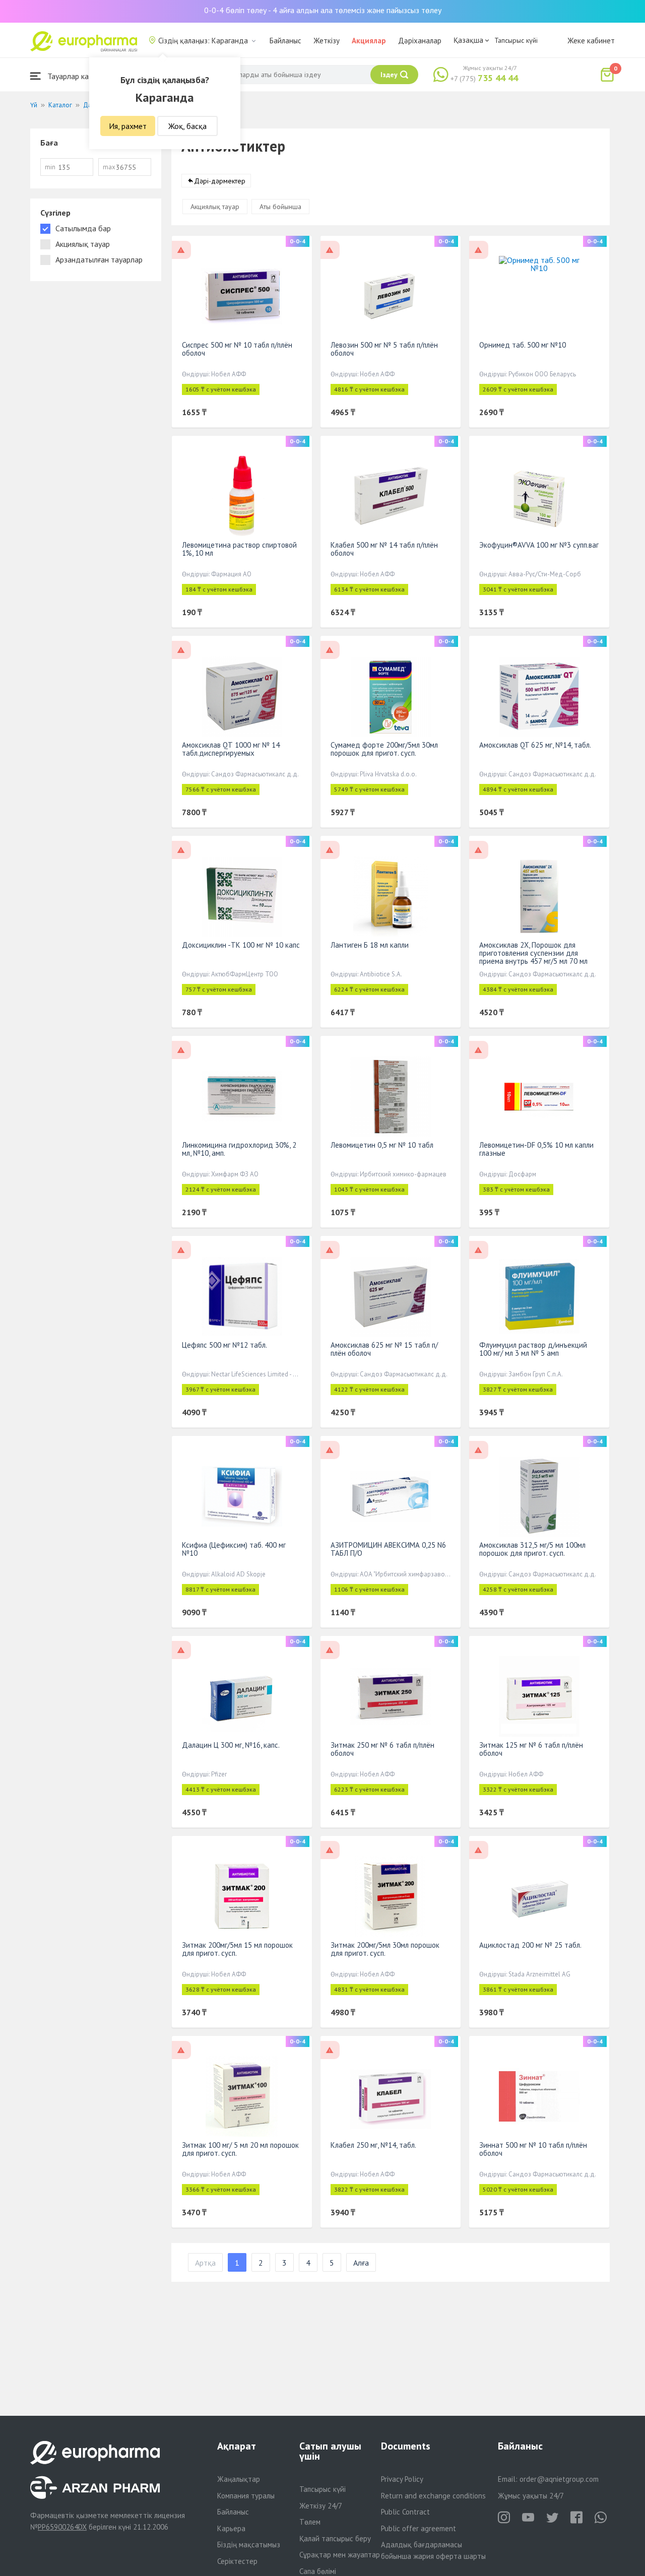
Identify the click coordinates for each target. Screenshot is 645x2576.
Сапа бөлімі (318, 2571)
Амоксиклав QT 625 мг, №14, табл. (535, 745)
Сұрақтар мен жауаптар (340, 2555)
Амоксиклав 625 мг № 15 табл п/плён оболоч (384, 1349)
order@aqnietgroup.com (559, 2479)
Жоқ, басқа (187, 126)
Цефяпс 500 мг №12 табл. (224, 1345)
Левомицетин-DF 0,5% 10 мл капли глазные (536, 1149)
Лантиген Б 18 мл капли (370, 945)
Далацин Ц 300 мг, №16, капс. (231, 1745)
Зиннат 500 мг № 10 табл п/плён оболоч (533, 2149)
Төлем (310, 2522)
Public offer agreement (418, 2528)
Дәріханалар (420, 41)
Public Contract (405, 2512)
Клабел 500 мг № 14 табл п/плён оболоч (384, 549)
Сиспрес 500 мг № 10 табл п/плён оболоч (237, 349)
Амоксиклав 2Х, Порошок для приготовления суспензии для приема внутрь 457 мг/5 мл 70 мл (533, 953)
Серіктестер (237, 2561)
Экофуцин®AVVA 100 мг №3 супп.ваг (539, 545)
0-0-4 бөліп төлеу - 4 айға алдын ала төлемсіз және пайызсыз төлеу (323, 10)
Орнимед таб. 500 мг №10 (523, 345)
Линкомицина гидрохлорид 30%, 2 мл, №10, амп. (239, 1149)
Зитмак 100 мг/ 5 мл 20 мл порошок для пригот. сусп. (240, 2149)
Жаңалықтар (239, 2479)
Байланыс (285, 41)
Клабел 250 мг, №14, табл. (373, 2145)
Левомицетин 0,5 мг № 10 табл (382, 1145)
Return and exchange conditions (433, 2496)
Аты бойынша (280, 207)
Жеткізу (327, 41)
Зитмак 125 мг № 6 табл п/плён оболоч (531, 1749)
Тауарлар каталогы (79, 76)
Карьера (231, 2528)
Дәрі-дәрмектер (220, 181)
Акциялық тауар (215, 207)
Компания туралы (246, 2496)
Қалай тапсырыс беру (335, 2538)
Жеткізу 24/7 (321, 2506)
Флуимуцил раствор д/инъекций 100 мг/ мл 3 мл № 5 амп (533, 1349)
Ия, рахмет (128, 126)
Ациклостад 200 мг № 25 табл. (530, 1945)
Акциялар (369, 41)
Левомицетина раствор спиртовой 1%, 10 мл (239, 549)
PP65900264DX (62, 2527)
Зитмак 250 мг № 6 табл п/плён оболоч (382, 1749)
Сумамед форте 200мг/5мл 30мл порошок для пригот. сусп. (384, 749)
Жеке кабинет (591, 41)
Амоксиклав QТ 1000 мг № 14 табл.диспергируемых (231, 749)
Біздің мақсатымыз (249, 2545)
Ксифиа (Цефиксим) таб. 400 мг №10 (234, 1549)
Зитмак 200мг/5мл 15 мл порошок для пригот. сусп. (237, 1949)
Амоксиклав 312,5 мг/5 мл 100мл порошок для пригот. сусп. (532, 1549)
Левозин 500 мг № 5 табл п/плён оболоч (384, 349)
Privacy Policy (402, 2479)
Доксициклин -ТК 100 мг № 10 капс (241, 945)
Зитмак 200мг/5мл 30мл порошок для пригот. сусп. (385, 1949)
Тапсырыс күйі (516, 40)
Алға (361, 2263)
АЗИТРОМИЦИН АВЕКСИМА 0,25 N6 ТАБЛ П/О (388, 1549)
